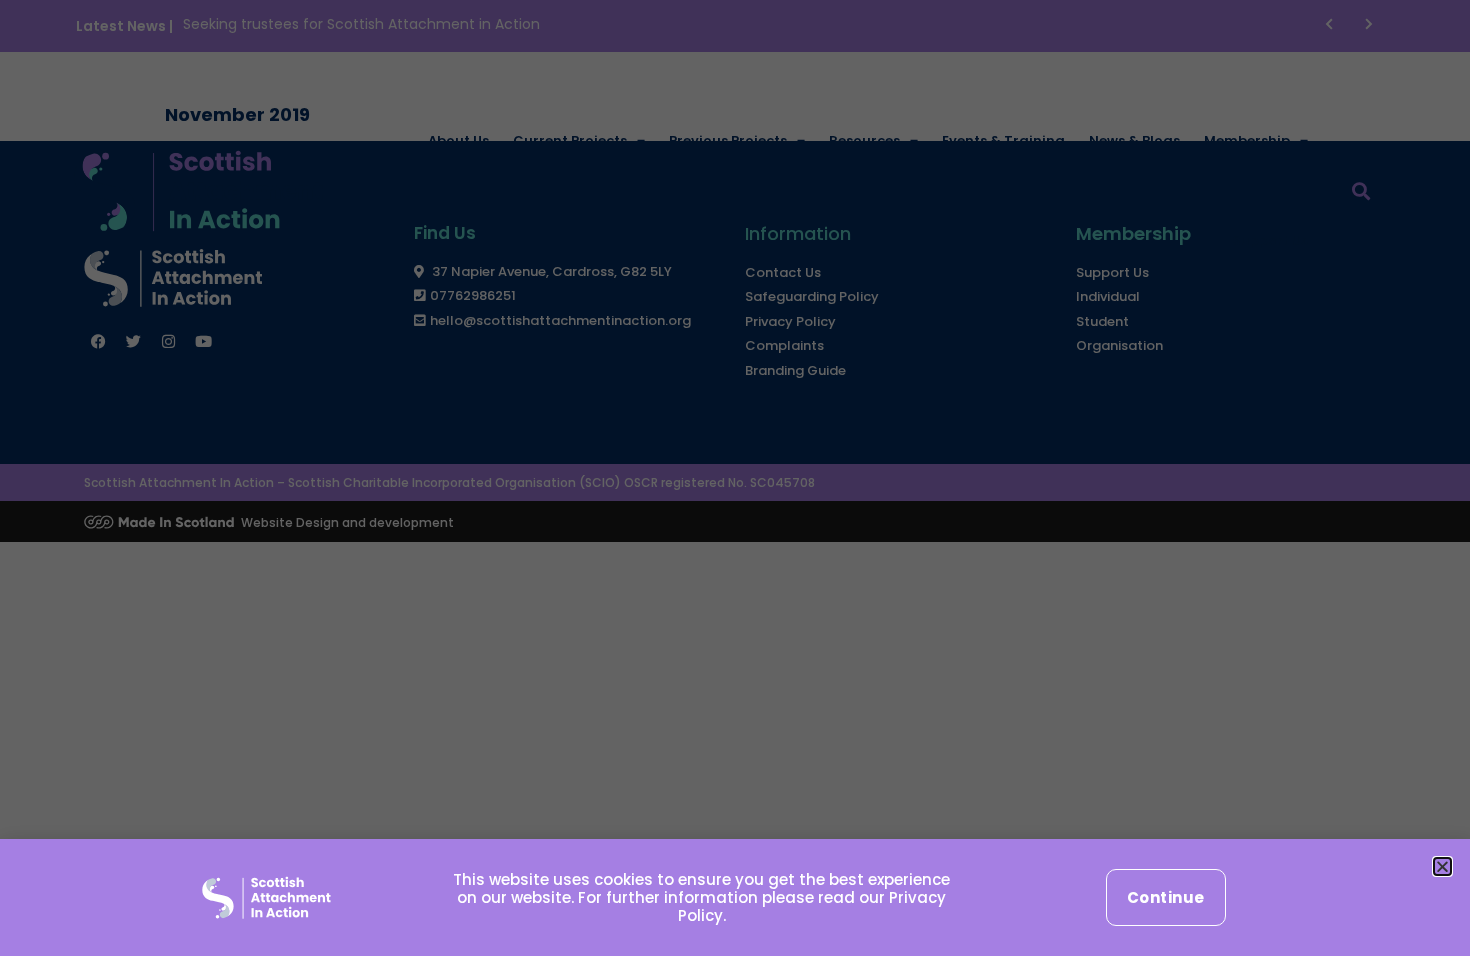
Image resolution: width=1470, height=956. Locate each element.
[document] (735, 478)
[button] (1442, 866)
